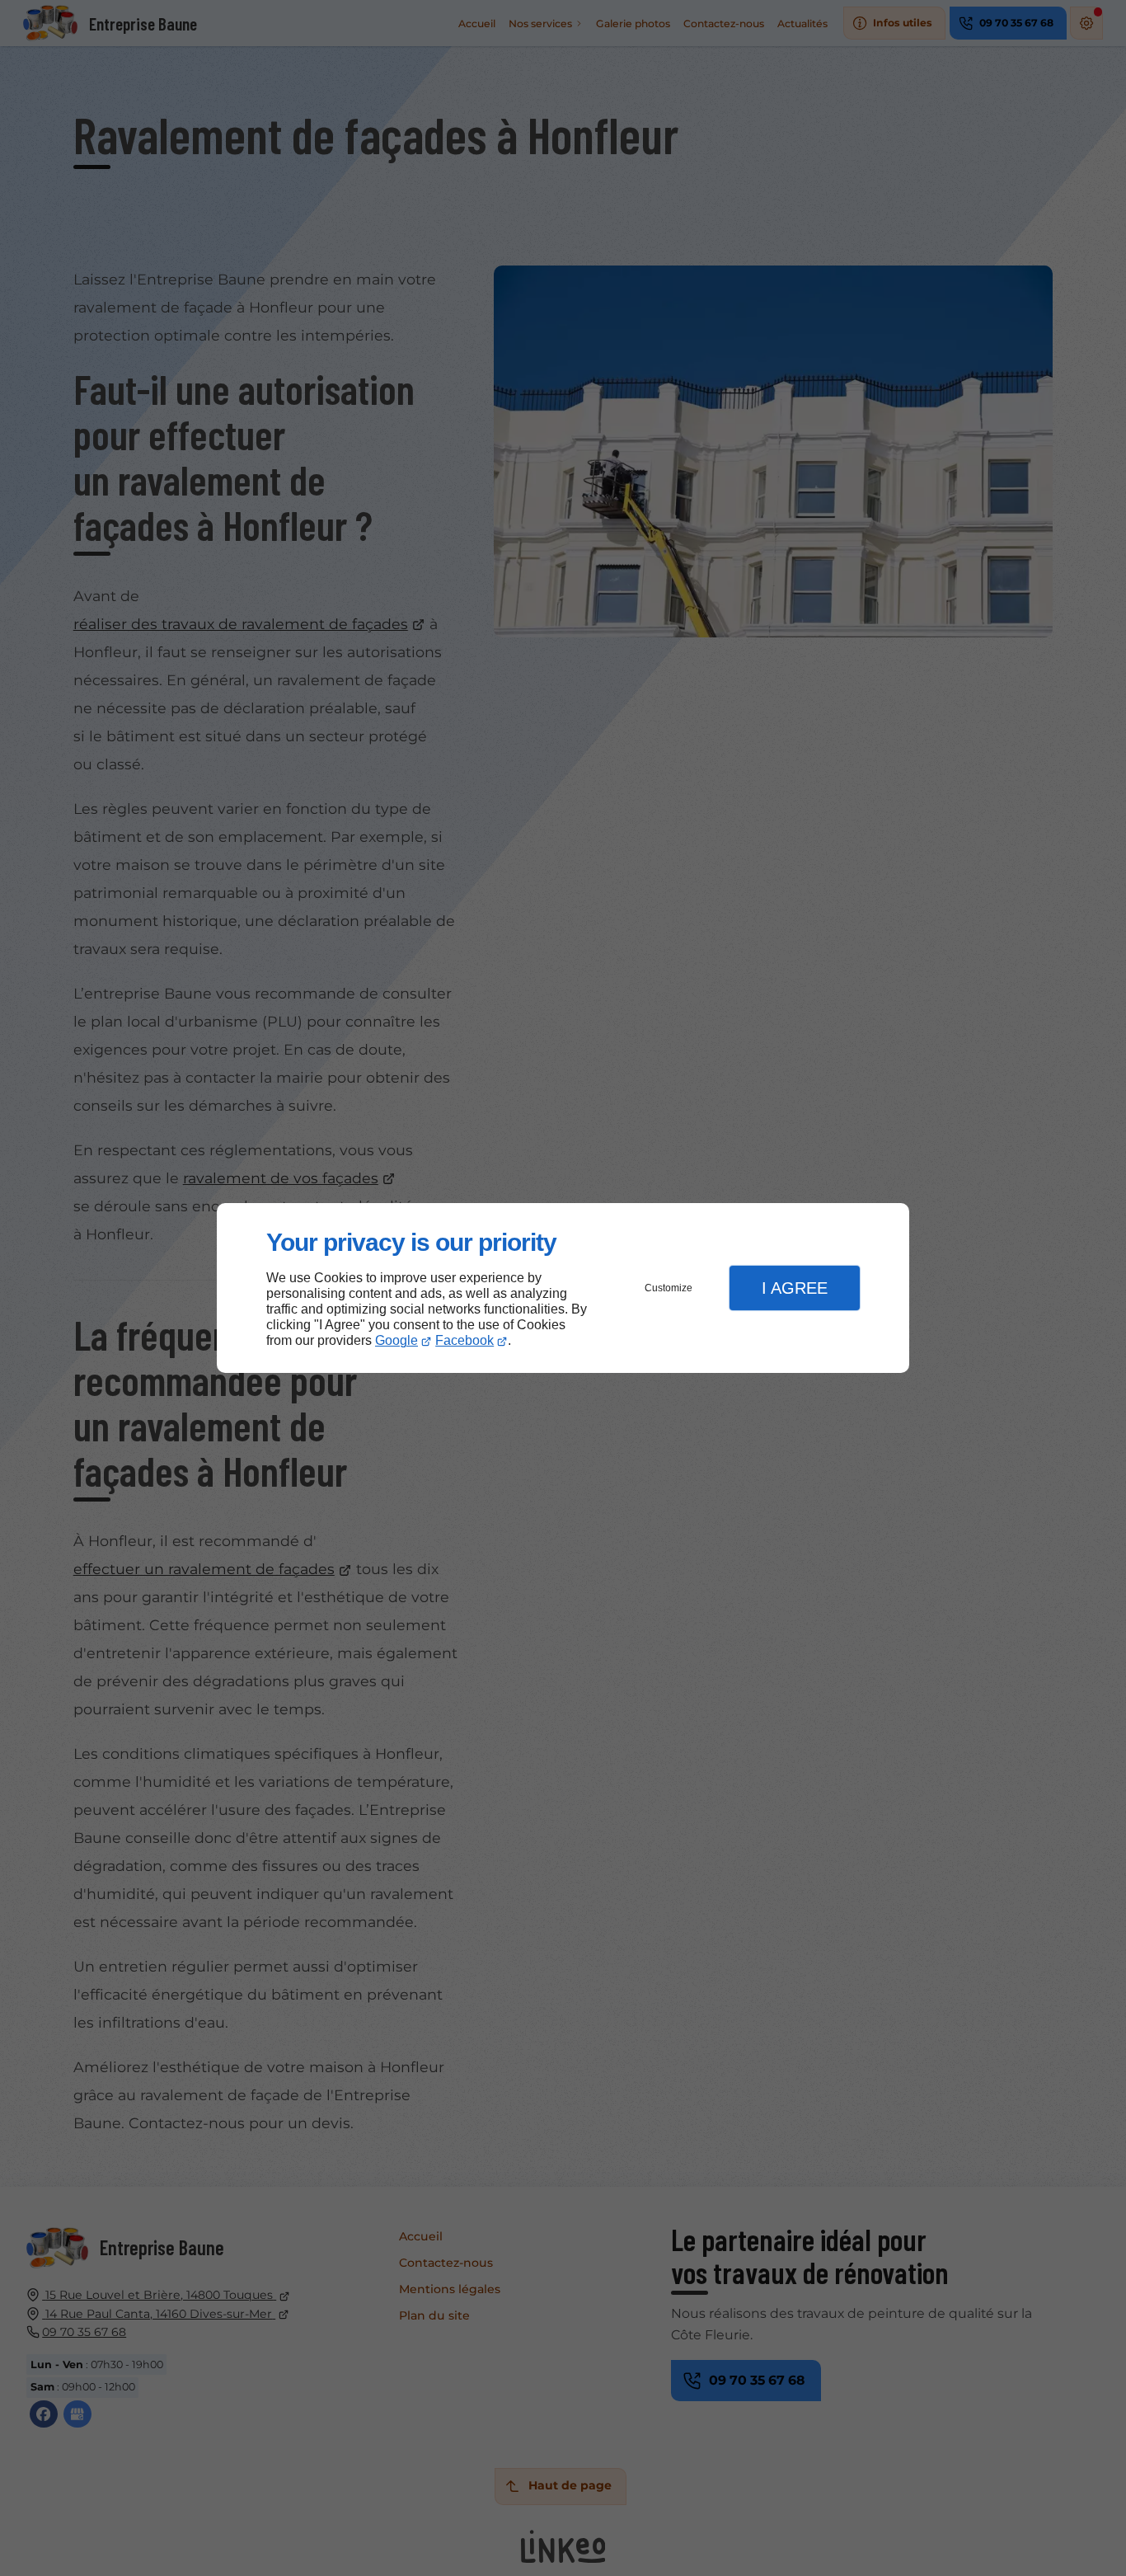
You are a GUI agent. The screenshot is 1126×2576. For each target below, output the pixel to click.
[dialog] (563, 1288)
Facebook (464, 1340)
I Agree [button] (795, 1288)
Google (396, 1340)
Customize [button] (669, 1288)
